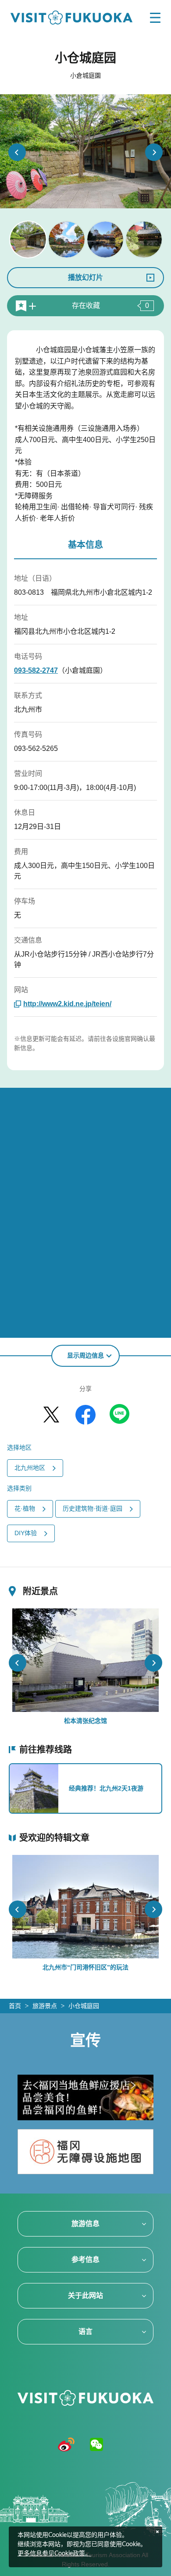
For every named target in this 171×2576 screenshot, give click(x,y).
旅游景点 (45, 2006)
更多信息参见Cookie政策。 (54, 2554)
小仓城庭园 (84, 2006)
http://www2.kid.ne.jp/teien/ (67, 1004)
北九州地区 (30, 1468)
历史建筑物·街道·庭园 (93, 1508)
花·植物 (25, 1508)
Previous (17, 152)
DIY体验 (26, 1533)
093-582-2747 (36, 670)
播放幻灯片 (85, 277)
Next (154, 152)
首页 (15, 2006)
